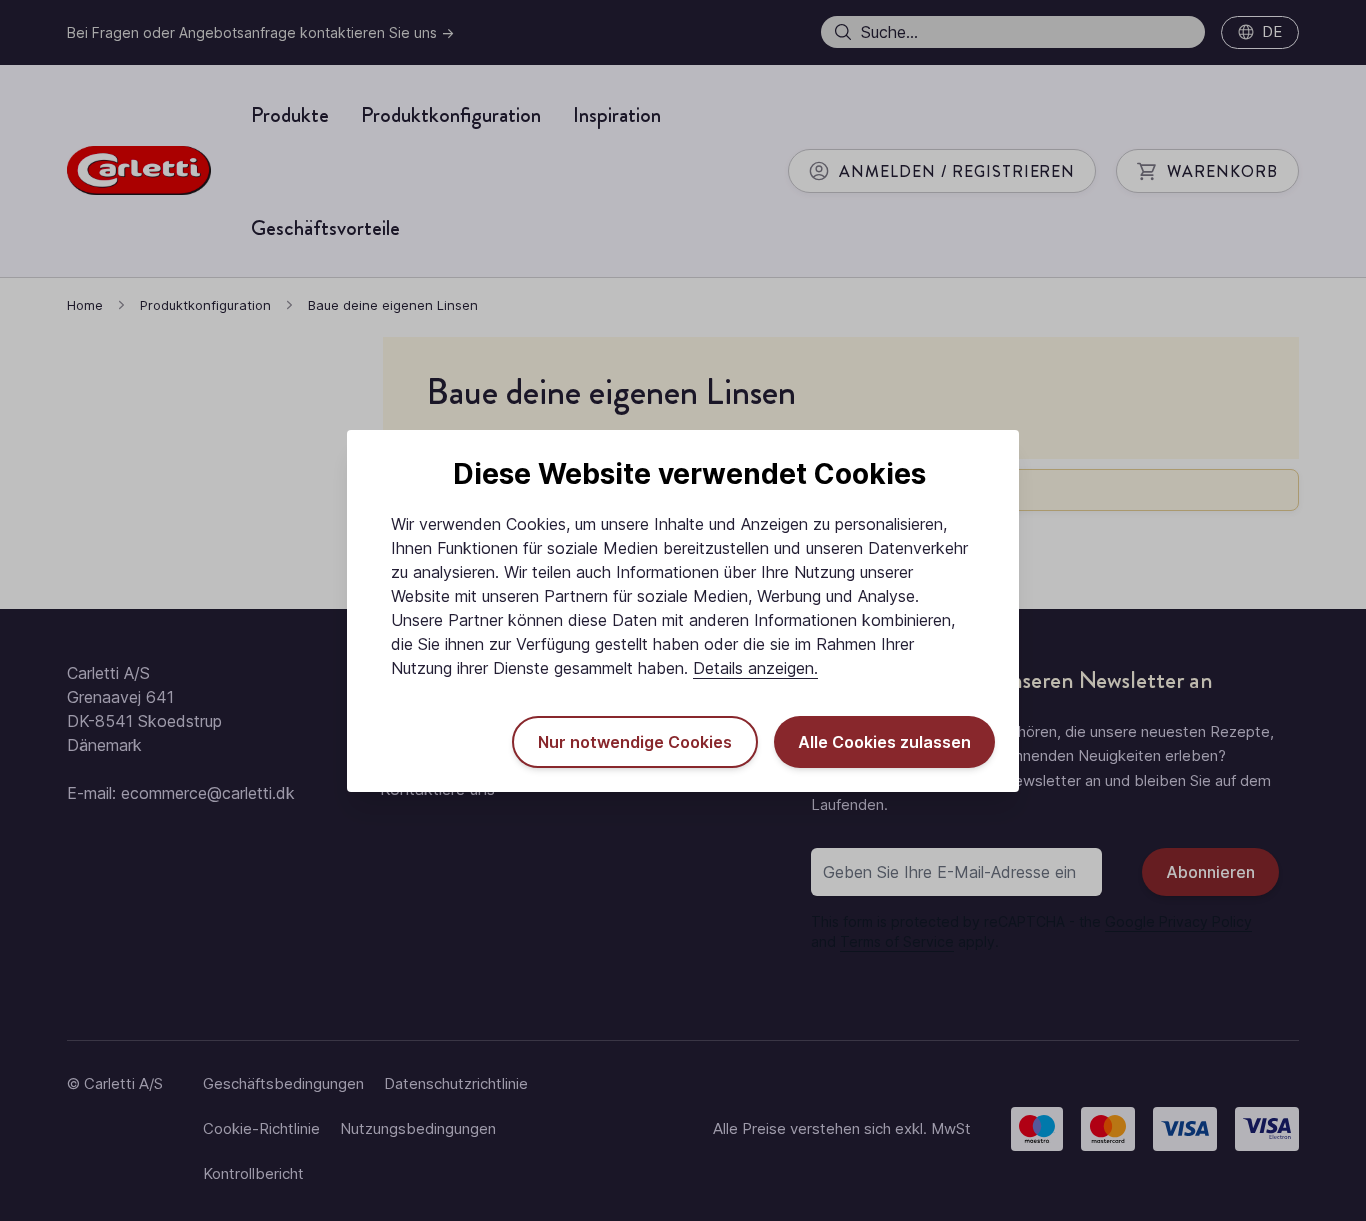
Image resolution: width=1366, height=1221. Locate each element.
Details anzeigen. (755, 668)
